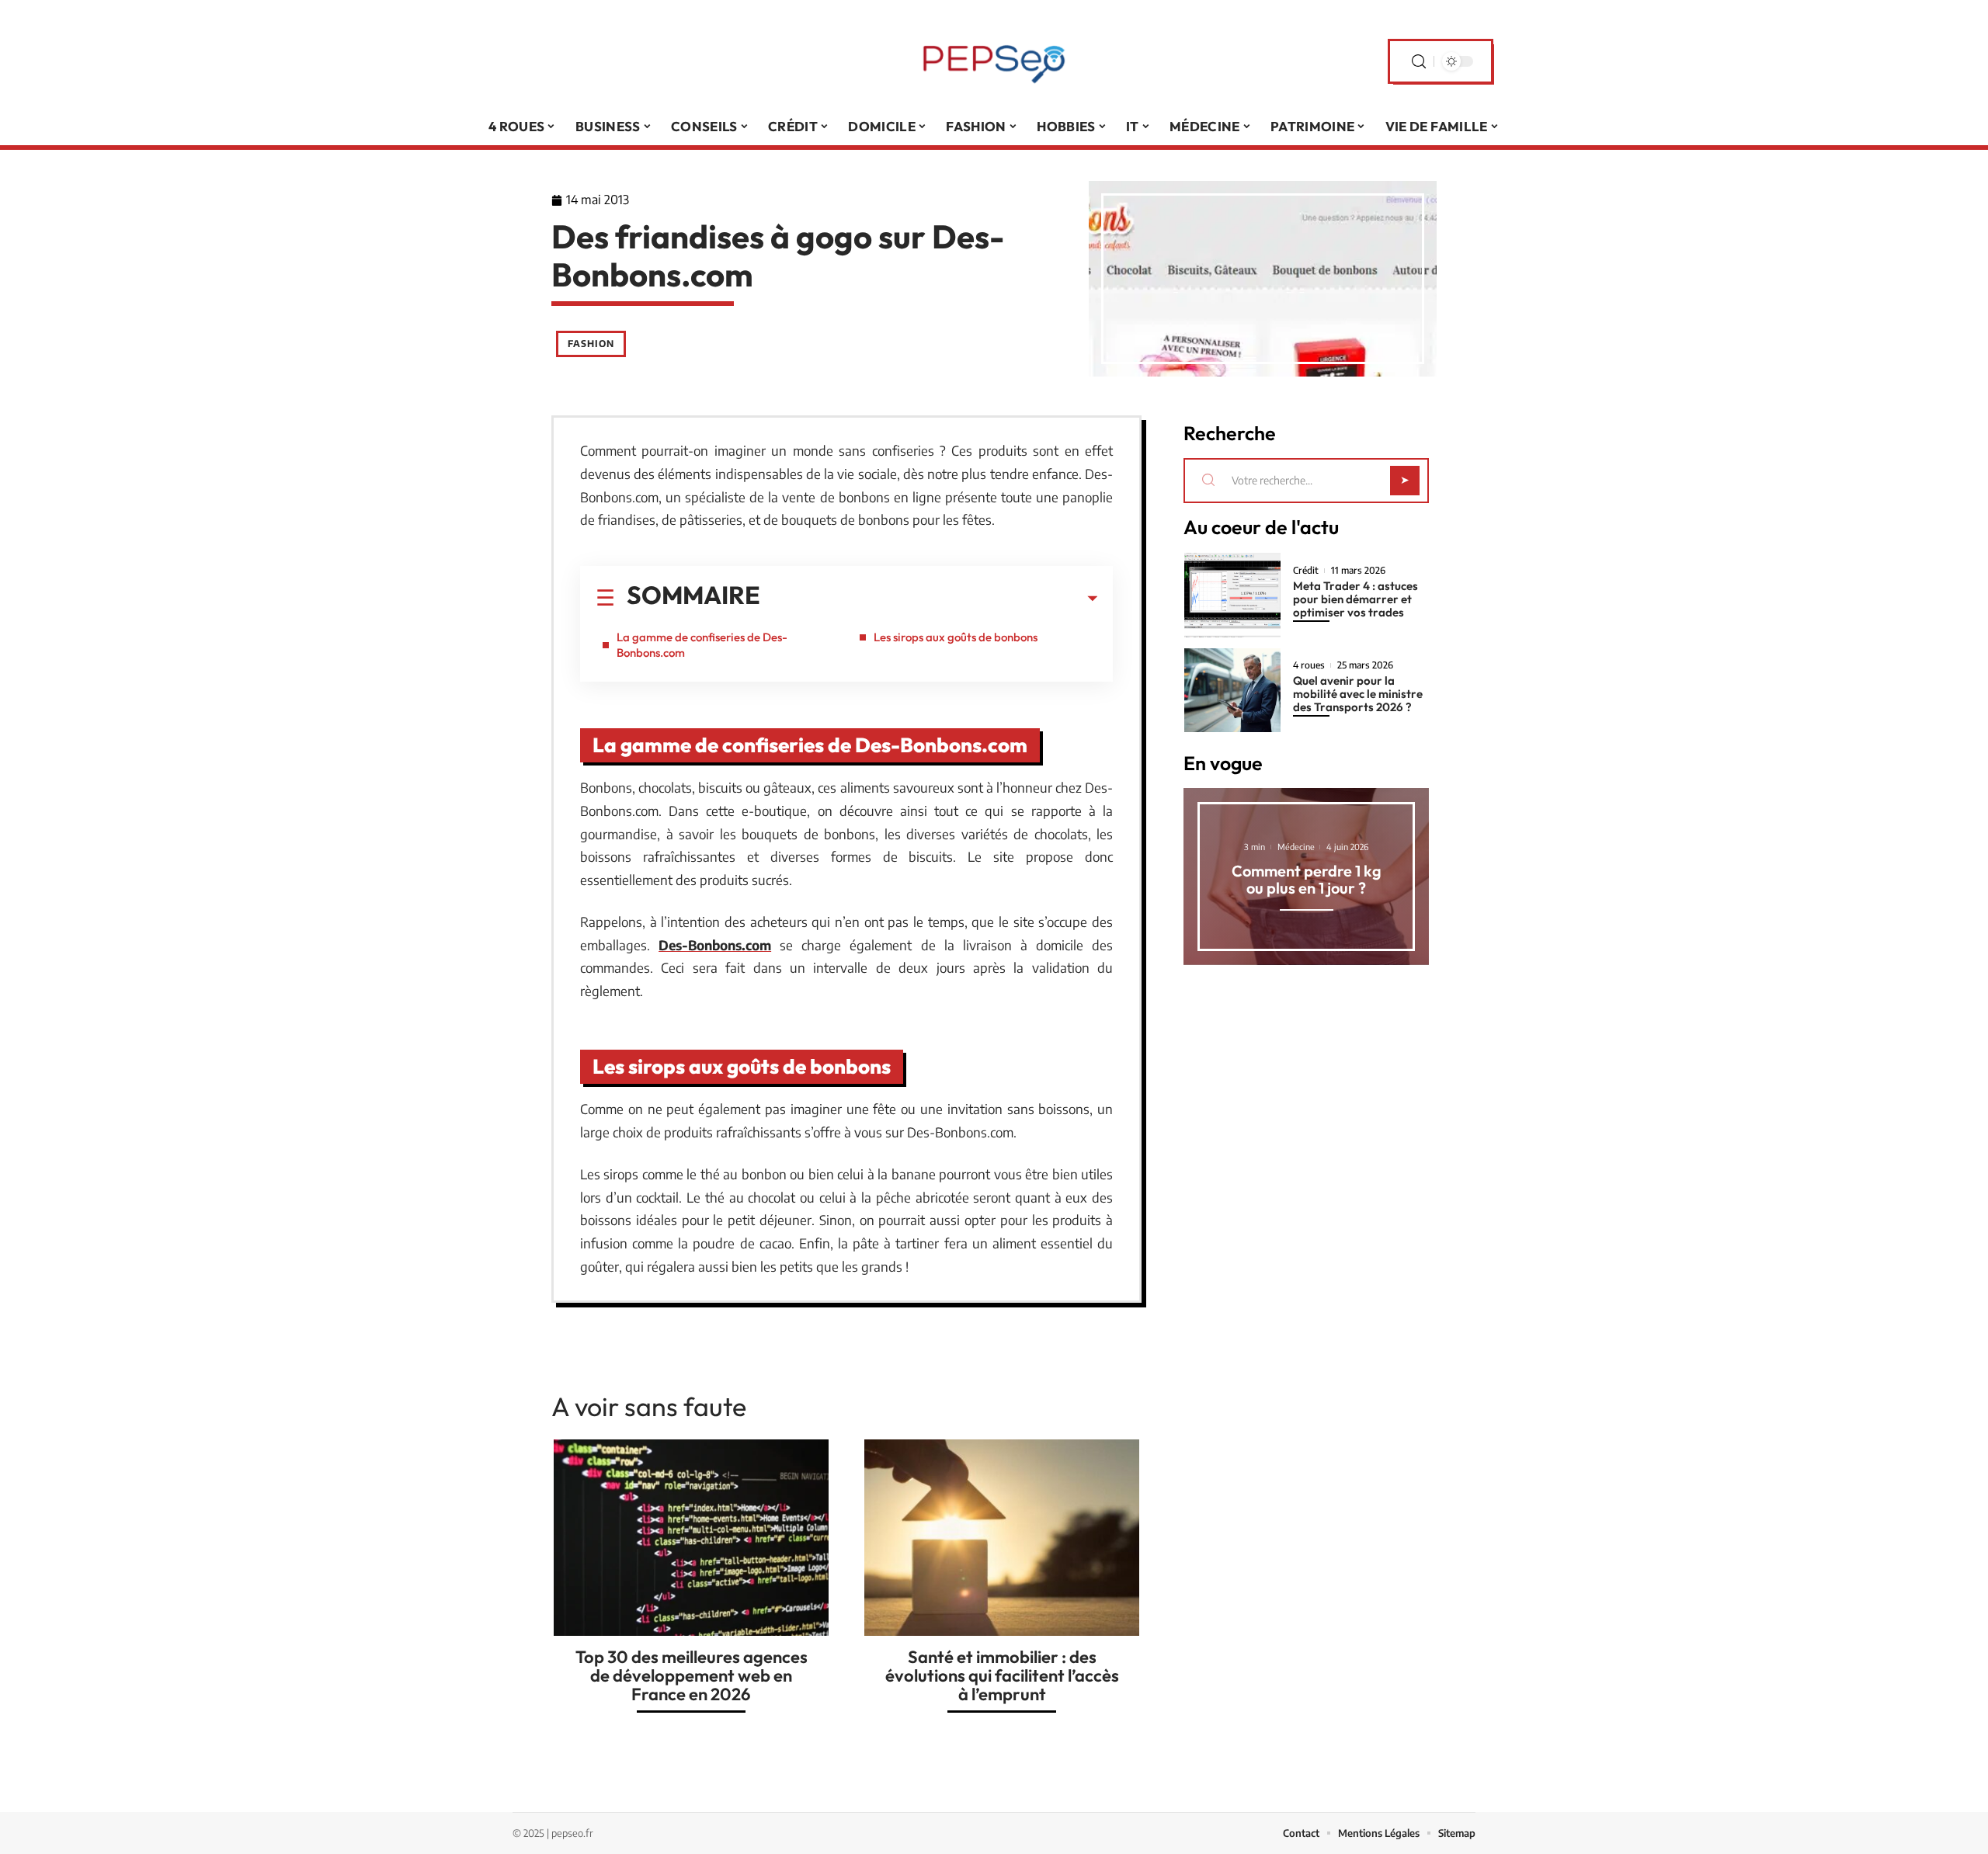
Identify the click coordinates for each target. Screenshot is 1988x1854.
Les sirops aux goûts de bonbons (956, 637)
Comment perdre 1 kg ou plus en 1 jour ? (1307, 879)
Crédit (1306, 571)
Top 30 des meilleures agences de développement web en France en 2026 (692, 1675)
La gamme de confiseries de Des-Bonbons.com (702, 645)
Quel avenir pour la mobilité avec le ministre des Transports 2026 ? (1358, 694)
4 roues (1309, 665)
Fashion (591, 344)
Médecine (1296, 847)
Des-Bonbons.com (715, 945)
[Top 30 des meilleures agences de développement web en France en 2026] (691, 1538)
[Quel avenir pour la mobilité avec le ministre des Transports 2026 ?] (1232, 691)
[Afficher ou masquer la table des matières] (929, 599)
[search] (1419, 62)
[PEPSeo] (994, 61)
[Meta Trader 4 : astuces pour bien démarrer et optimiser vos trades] (1232, 595)
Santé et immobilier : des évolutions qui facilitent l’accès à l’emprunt (1002, 1675)
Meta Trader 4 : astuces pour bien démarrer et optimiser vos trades (1355, 599)
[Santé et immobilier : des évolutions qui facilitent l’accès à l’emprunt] (1002, 1538)
